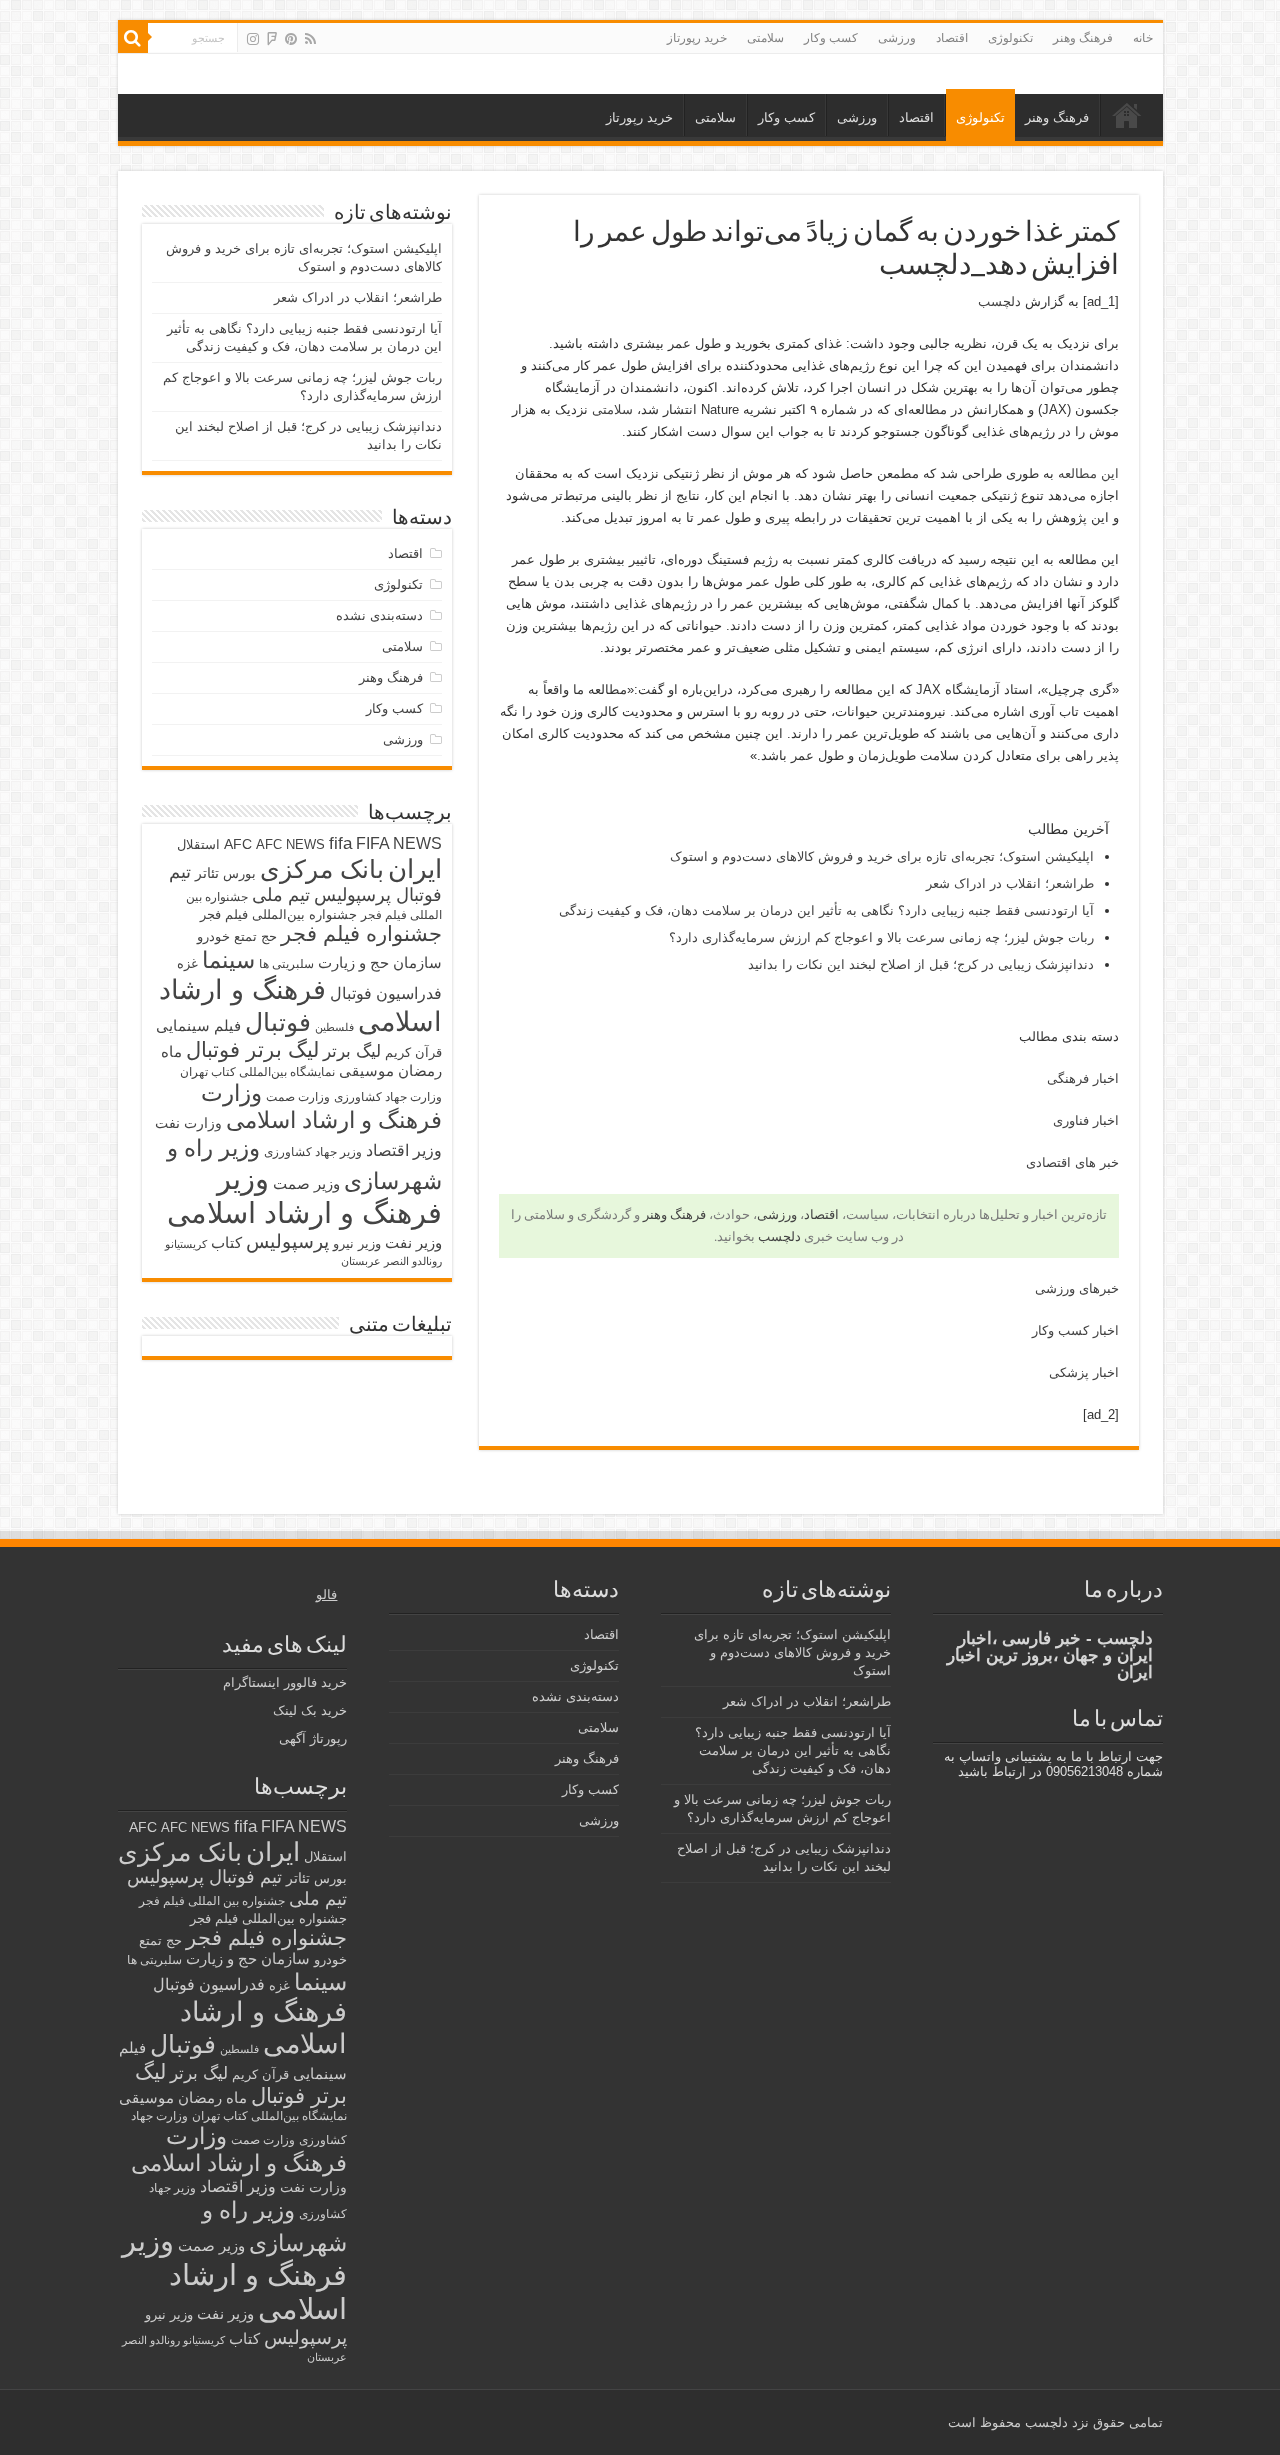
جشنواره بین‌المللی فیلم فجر (278, 914)
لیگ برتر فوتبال (252, 1049)
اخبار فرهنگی (1083, 1078)
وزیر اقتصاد (404, 1150)
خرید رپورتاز (697, 38)
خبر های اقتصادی (1072, 1162)
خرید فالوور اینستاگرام (285, 1682)
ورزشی (897, 38)
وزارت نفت (188, 1123)
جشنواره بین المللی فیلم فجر (212, 1901)
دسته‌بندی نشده (379, 615)
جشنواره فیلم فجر (361, 933)
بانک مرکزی (322, 869)
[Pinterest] (291, 39)
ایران (415, 869)
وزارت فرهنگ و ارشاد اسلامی (321, 1106)
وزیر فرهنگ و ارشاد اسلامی (304, 1195)
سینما (228, 960)
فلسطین (334, 1027)
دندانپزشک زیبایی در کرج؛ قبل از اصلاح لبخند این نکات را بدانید (921, 964)
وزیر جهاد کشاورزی (313, 1152)
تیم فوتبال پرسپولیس (204, 1877)
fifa (340, 843)
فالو (326, 1594)
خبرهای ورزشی (1077, 1288)
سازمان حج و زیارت (380, 962)
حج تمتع (255, 936)
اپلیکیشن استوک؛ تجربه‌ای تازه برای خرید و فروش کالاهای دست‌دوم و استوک (882, 856)
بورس (239, 873)
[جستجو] (133, 38)
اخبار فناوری (1086, 1120)
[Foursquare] (272, 39)
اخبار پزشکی (1084, 1372)
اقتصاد (952, 38)
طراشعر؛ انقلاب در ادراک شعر (1010, 883)
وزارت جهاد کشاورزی (388, 1097)
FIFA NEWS (399, 843)
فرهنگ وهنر (1083, 38)
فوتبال (278, 1022)
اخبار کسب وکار (1075, 1330)
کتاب (226, 1243)
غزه (187, 963)
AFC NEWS (290, 844)
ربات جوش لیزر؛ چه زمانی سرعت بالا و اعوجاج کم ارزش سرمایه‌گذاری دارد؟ (881, 937)
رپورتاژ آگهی (313, 1738)
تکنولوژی (1010, 38)
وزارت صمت (298, 1096)
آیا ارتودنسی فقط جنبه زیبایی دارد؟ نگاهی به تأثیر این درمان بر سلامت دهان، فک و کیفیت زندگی (826, 910)
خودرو (213, 936)
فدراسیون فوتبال (386, 993)
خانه (1143, 38)
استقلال (198, 844)
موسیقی (366, 1071)
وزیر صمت (306, 1183)
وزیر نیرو (357, 1243)
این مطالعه (1088, 473)
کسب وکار (831, 38)
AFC (238, 844)
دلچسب (999, 301)
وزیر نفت (413, 1243)
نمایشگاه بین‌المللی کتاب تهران (257, 1071)
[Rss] (310, 39)
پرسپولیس (287, 1241)
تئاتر (207, 873)
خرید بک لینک (310, 1710)
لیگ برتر (352, 1051)
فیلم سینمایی (198, 1025)
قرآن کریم (413, 1052)
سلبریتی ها (286, 964)
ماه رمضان (212, 2097)
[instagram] (253, 39)
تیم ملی (281, 895)
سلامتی (765, 38)
